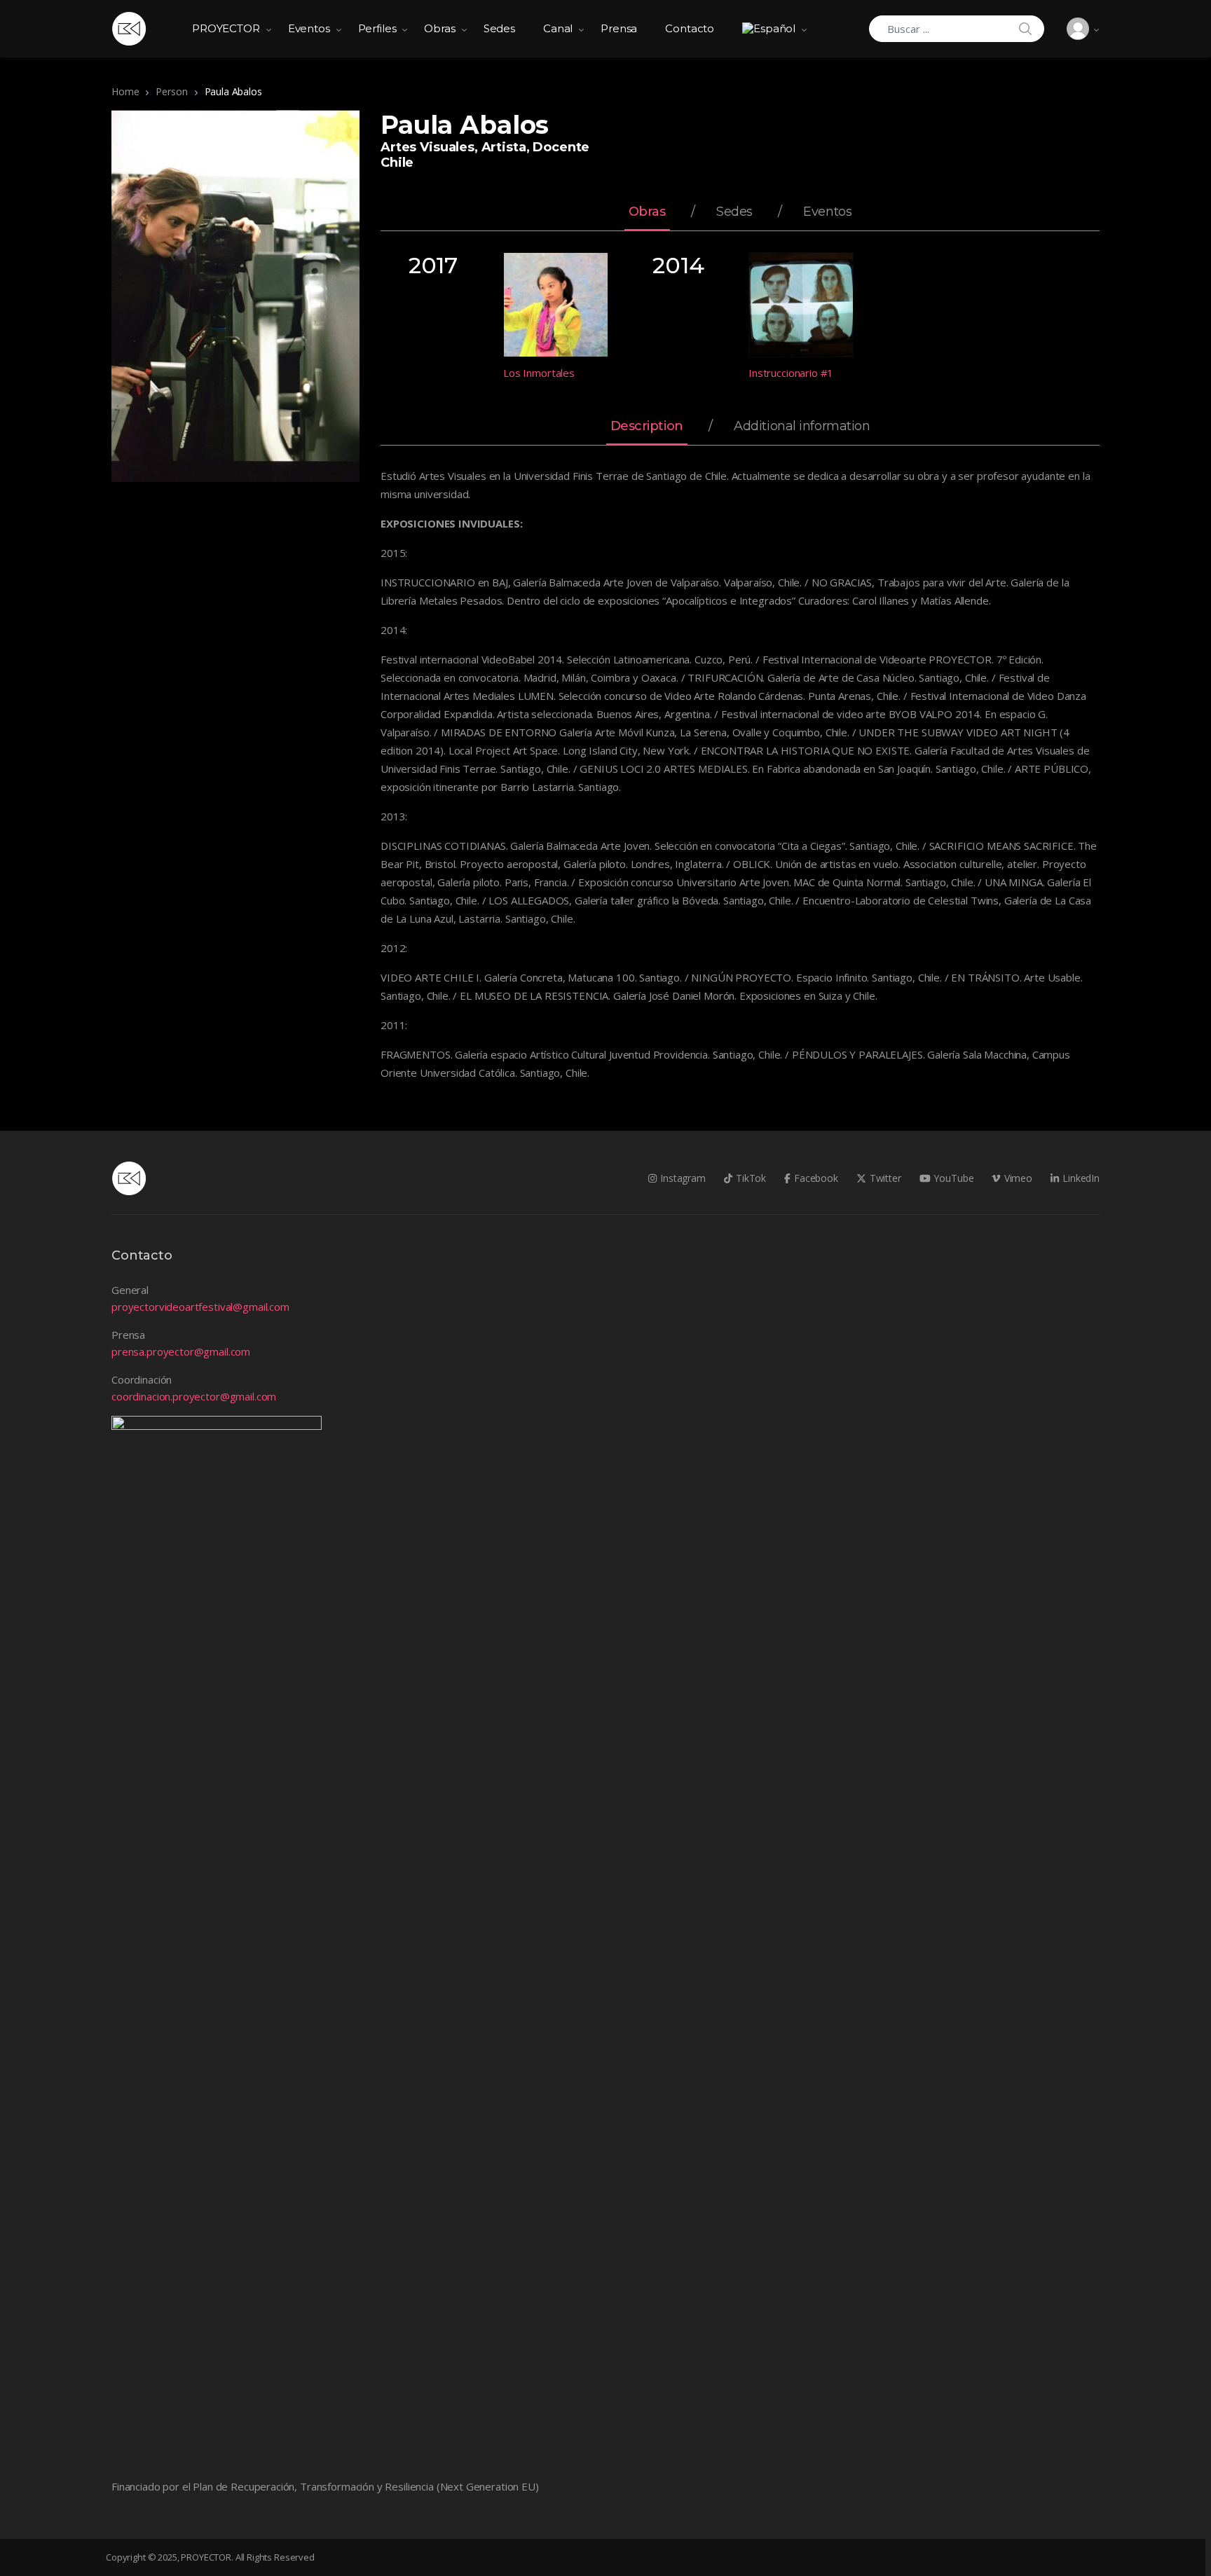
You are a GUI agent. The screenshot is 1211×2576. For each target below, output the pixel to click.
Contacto (690, 28)
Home (125, 91)
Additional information (802, 427)
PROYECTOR (226, 28)
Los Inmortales (539, 373)
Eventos (309, 28)
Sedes (499, 28)
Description (647, 427)
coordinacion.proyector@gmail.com (194, 1396)
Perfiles (377, 28)
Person (171, 91)
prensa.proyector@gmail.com (181, 1351)
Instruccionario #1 (791, 373)
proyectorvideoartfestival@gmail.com (200, 1307)
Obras (439, 28)
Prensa (619, 28)
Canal (558, 28)
